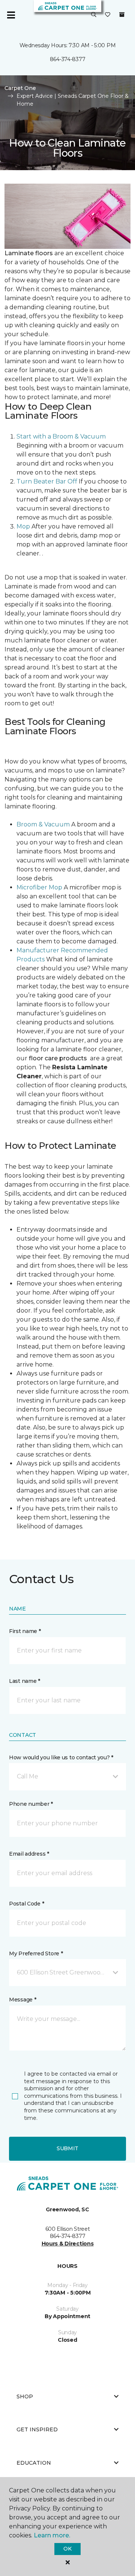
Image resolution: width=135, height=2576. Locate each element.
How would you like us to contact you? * (61, 1757)
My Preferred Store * (36, 1953)
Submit (67, 2148)
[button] (94, 15)
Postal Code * (26, 1904)
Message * (22, 2000)
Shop (25, 2396)
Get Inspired (37, 2429)
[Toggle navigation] (11, 15)
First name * (25, 1631)
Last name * (25, 1681)
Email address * (29, 1854)
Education (34, 2463)
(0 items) (122, 15)
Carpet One (20, 88)
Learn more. (52, 2535)
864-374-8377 (68, 59)
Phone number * (31, 1804)
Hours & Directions (68, 2244)
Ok (67, 2549)
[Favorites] (108, 15)
